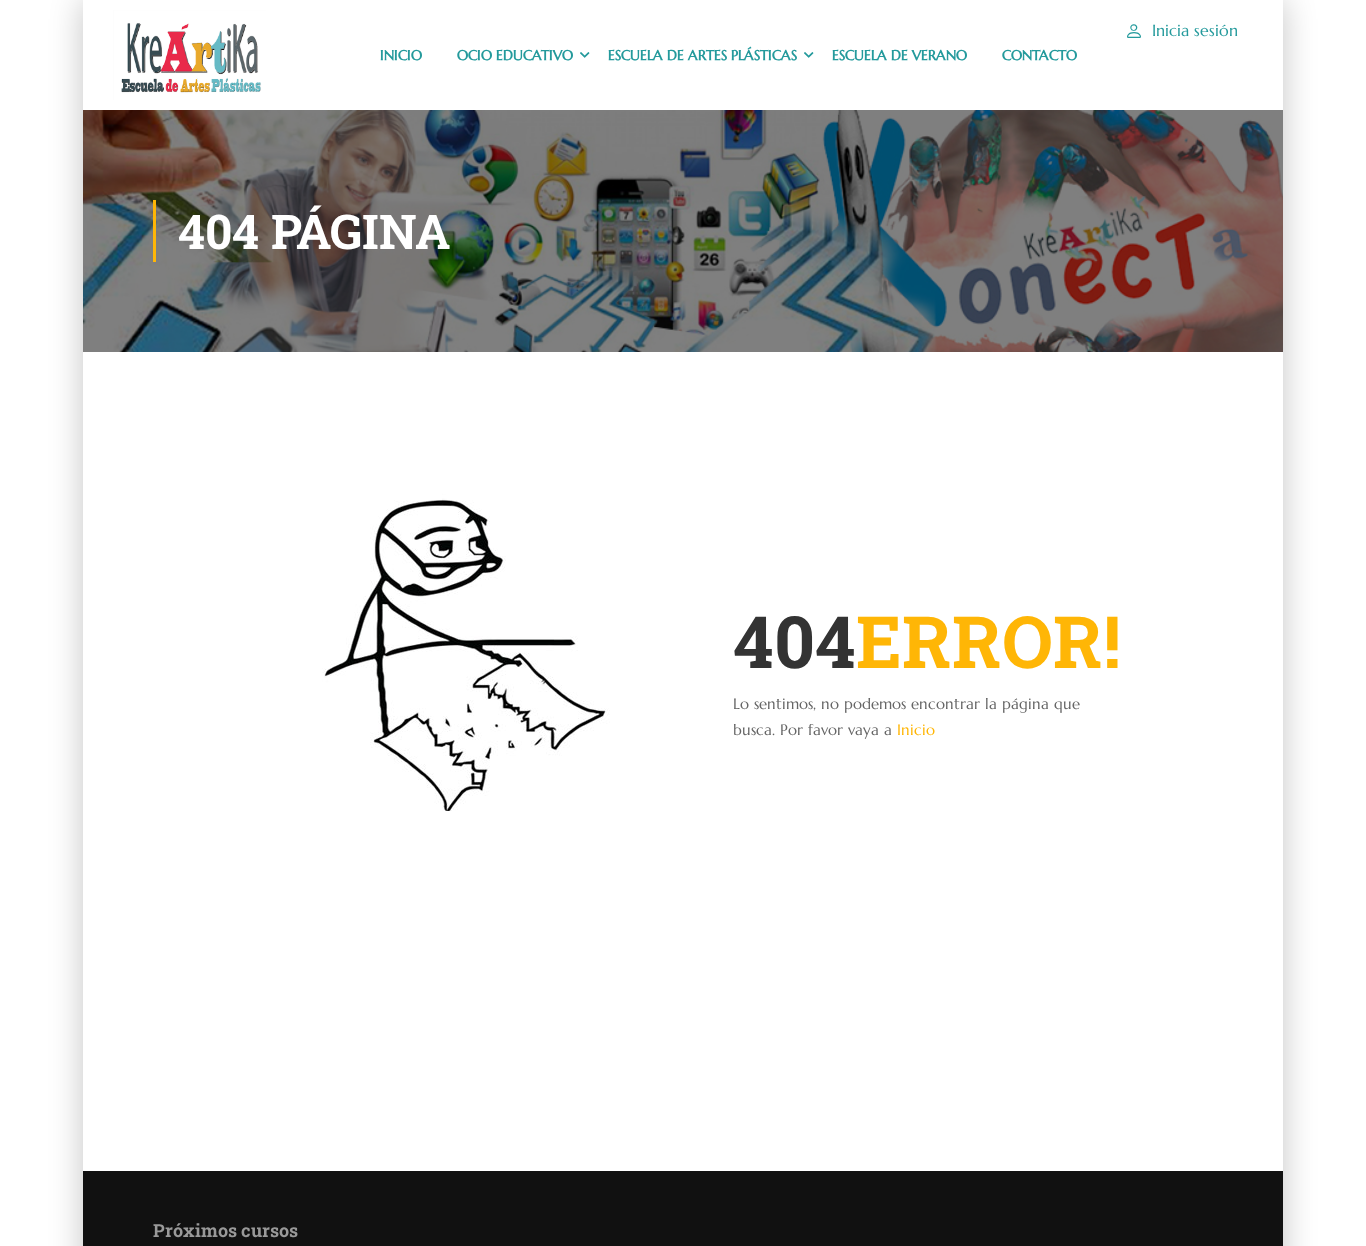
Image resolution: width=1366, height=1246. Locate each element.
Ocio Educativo (515, 55)
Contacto (1039, 55)
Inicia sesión (1195, 30)
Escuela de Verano (899, 55)
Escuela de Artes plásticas (702, 55)
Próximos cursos (225, 1230)
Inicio (916, 729)
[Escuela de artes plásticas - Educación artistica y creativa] (189, 55)
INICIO (401, 55)
